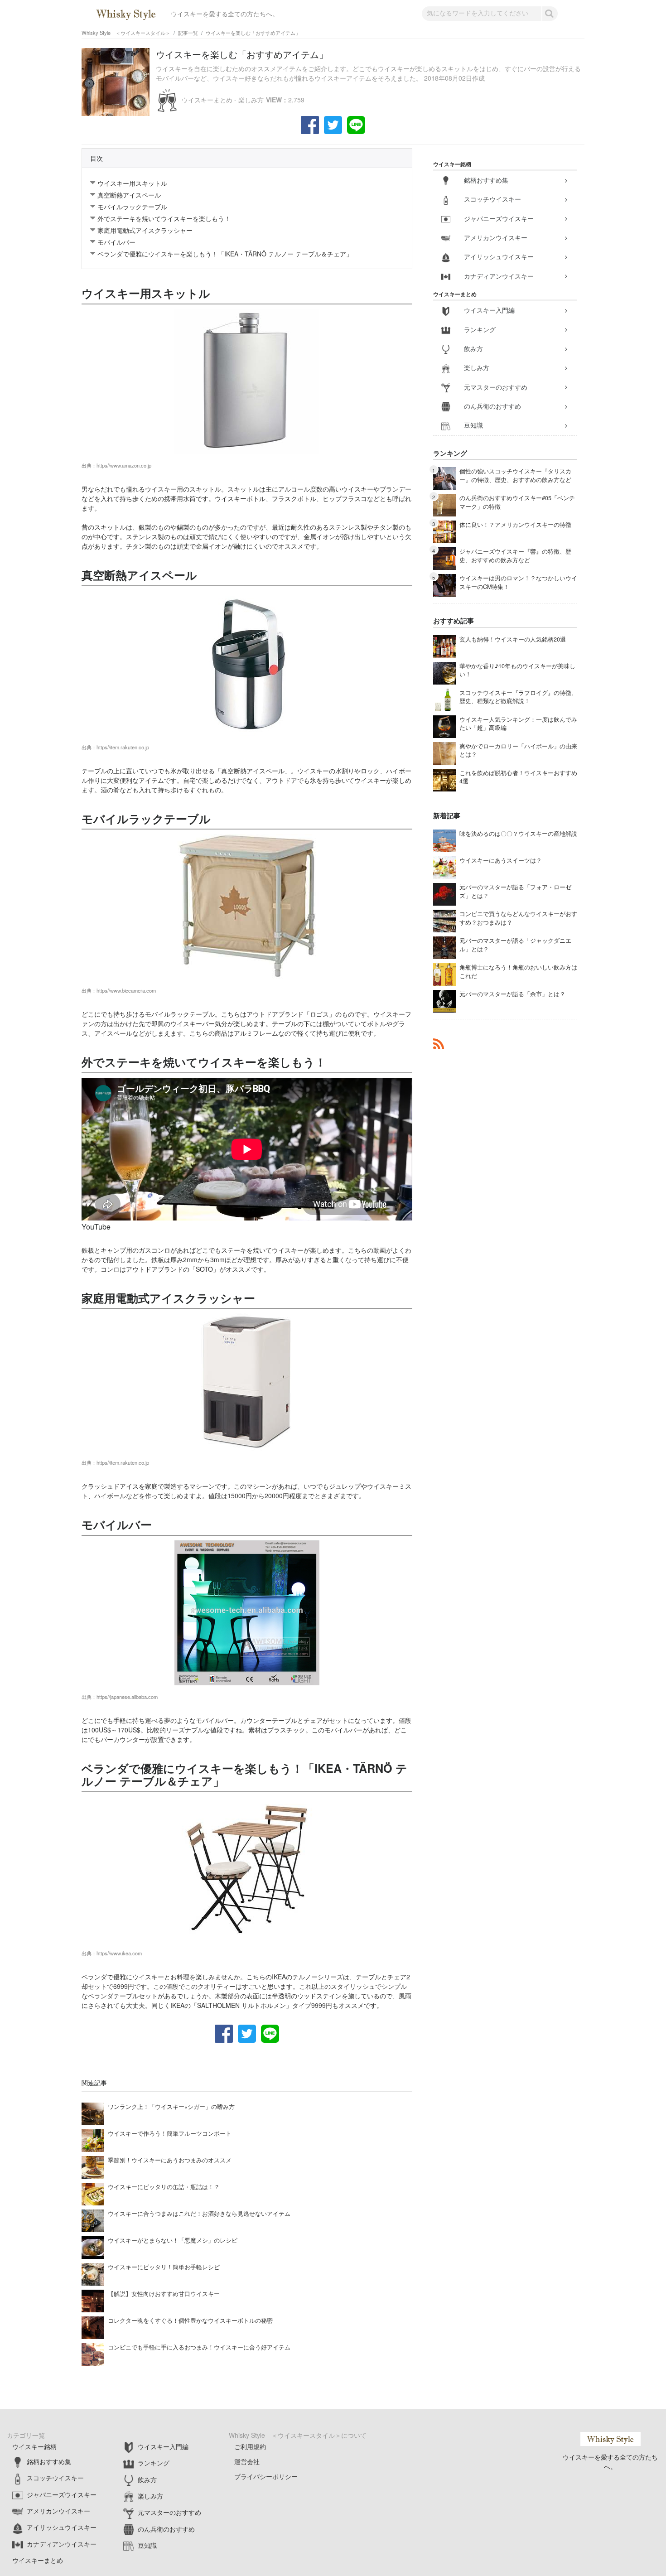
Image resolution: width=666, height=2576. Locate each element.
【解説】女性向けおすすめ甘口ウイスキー (164, 2294)
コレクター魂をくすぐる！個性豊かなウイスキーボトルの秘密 (190, 2320)
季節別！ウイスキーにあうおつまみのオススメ (170, 2160)
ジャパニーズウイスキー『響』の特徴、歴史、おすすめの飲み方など (515, 556)
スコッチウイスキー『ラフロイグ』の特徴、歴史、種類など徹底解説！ (518, 697)
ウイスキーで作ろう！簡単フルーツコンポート (170, 2133)
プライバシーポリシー (266, 2476)
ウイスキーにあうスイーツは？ (501, 860)
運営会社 (247, 2461)
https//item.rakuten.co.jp (123, 747)
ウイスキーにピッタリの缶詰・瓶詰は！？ (164, 2187)
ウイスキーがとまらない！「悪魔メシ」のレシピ (173, 2240)
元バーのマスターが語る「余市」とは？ (512, 994)
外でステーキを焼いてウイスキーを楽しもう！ (164, 218)
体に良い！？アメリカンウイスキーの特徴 (515, 525)
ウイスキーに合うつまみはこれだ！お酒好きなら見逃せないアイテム (199, 2214)
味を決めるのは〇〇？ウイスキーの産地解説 (518, 834)
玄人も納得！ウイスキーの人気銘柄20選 (513, 639)
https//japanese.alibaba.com (127, 1697)
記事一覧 (188, 33)
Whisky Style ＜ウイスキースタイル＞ (126, 33)
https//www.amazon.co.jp (124, 465)
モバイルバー (116, 242)
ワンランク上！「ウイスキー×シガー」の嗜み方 (171, 2107)
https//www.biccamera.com (126, 990)
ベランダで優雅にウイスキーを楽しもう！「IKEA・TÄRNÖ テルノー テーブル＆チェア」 (225, 254)
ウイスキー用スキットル (132, 183)
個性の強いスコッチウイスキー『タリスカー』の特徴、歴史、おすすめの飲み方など (515, 475)
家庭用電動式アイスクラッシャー (145, 230)
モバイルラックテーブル (132, 207)
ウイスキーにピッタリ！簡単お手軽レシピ (164, 2267)
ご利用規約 (250, 2446)
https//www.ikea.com (119, 1953)
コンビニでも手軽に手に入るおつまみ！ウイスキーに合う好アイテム (199, 2347)
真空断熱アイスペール (129, 195)
